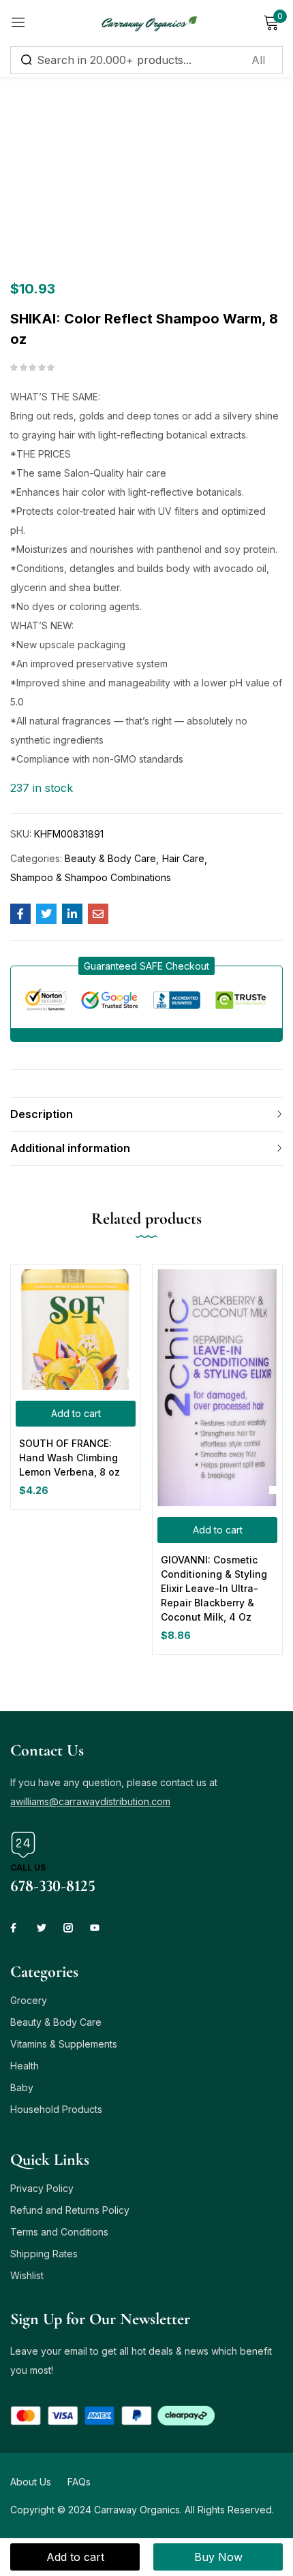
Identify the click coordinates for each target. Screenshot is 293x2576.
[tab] (146, 1114)
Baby (22, 2087)
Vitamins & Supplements (64, 2044)
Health (25, 2066)
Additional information (70, 1148)
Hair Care (183, 858)
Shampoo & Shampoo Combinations (91, 877)
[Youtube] (95, 1928)
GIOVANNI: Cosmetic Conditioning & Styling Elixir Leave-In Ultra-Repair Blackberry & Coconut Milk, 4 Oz (214, 1588)
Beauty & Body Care (110, 858)
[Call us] (23, 1845)
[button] (146, 966)
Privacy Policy (42, 2188)
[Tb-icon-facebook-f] (15, 1928)
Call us (28, 1867)
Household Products (56, 2109)
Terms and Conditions (59, 2232)
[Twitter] (42, 1928)
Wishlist (27, 2275)
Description (42, 1114)
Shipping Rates (44, 2254)
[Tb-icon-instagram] (68, 1928)
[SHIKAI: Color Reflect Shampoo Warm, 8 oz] (20, 914)
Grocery (29, 2000)
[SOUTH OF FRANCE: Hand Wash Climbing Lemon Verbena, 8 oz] (76, 1330)
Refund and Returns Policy (70, 2210)
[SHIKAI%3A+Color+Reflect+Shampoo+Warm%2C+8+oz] (46, 914)
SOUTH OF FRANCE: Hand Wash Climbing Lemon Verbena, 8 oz (70, 1458)
